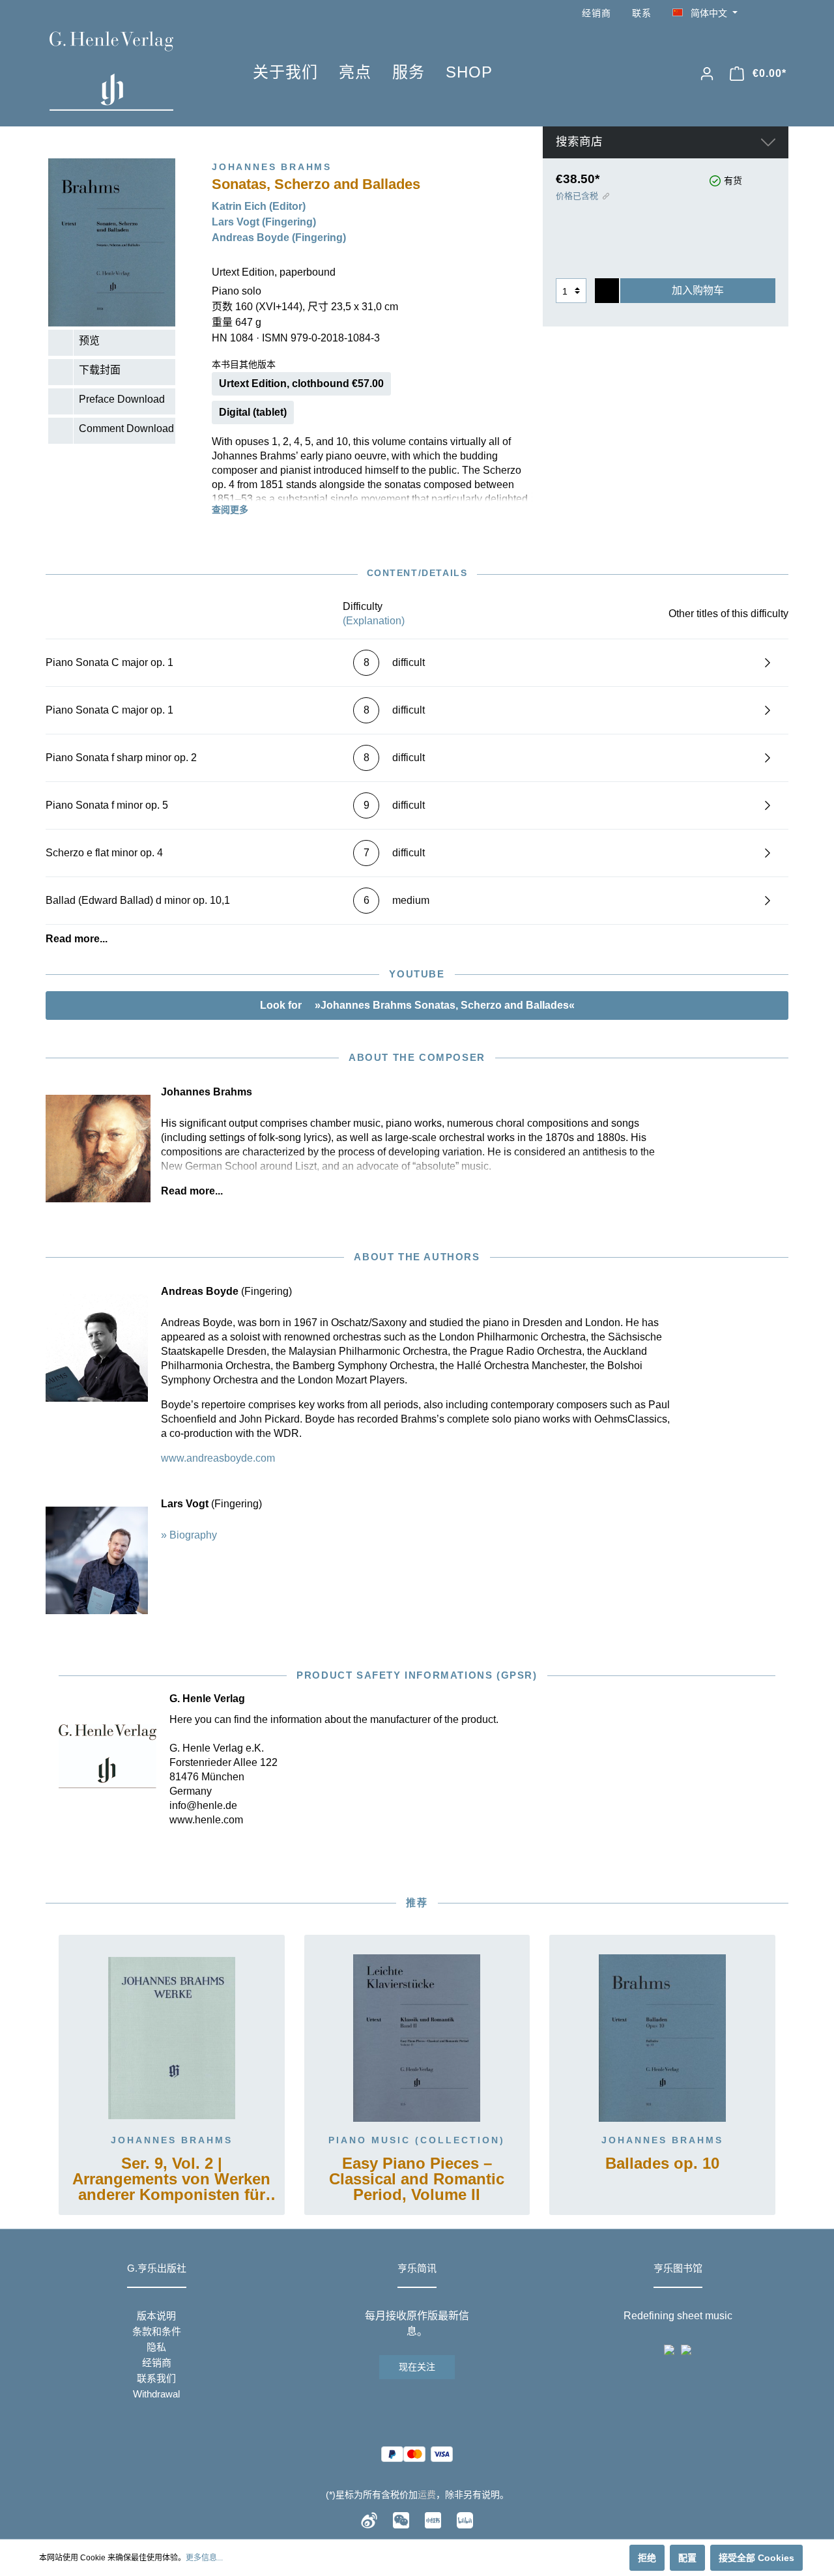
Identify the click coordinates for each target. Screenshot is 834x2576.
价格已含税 (577, 196)
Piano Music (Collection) (417, 2140)
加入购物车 (698, 290)
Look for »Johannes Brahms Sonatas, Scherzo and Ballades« (417, 1005)
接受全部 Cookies (756, 2558)
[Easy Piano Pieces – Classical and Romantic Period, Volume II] (417, 2038)
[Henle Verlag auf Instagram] (781, 13)
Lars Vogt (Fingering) (264, 222)
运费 (427, 2495)
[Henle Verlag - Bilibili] (465, 2519)
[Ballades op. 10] (662, 2038)
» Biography (189, 1535)
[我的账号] (707, 74)
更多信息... (204, 2558)
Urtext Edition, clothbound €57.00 (301, 384)
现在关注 (417, 2367)
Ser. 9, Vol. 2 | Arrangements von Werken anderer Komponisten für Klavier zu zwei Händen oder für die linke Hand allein (171, 2180)
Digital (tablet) (253, 412)
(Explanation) (374, 621)
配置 (687, 2558)
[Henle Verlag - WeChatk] (401, 2519)
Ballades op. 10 (662, 2164)
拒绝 (647, 2558)
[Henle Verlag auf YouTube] (762, 13)
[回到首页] (132, 71)
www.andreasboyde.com (218, 1458)
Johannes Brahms (172, 2140)
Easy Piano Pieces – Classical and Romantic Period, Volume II (417, 2179)
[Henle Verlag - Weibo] (369, 2519)
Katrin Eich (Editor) (259, 206)
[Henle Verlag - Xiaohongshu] (433, 2519)
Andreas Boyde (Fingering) (279, 238)
